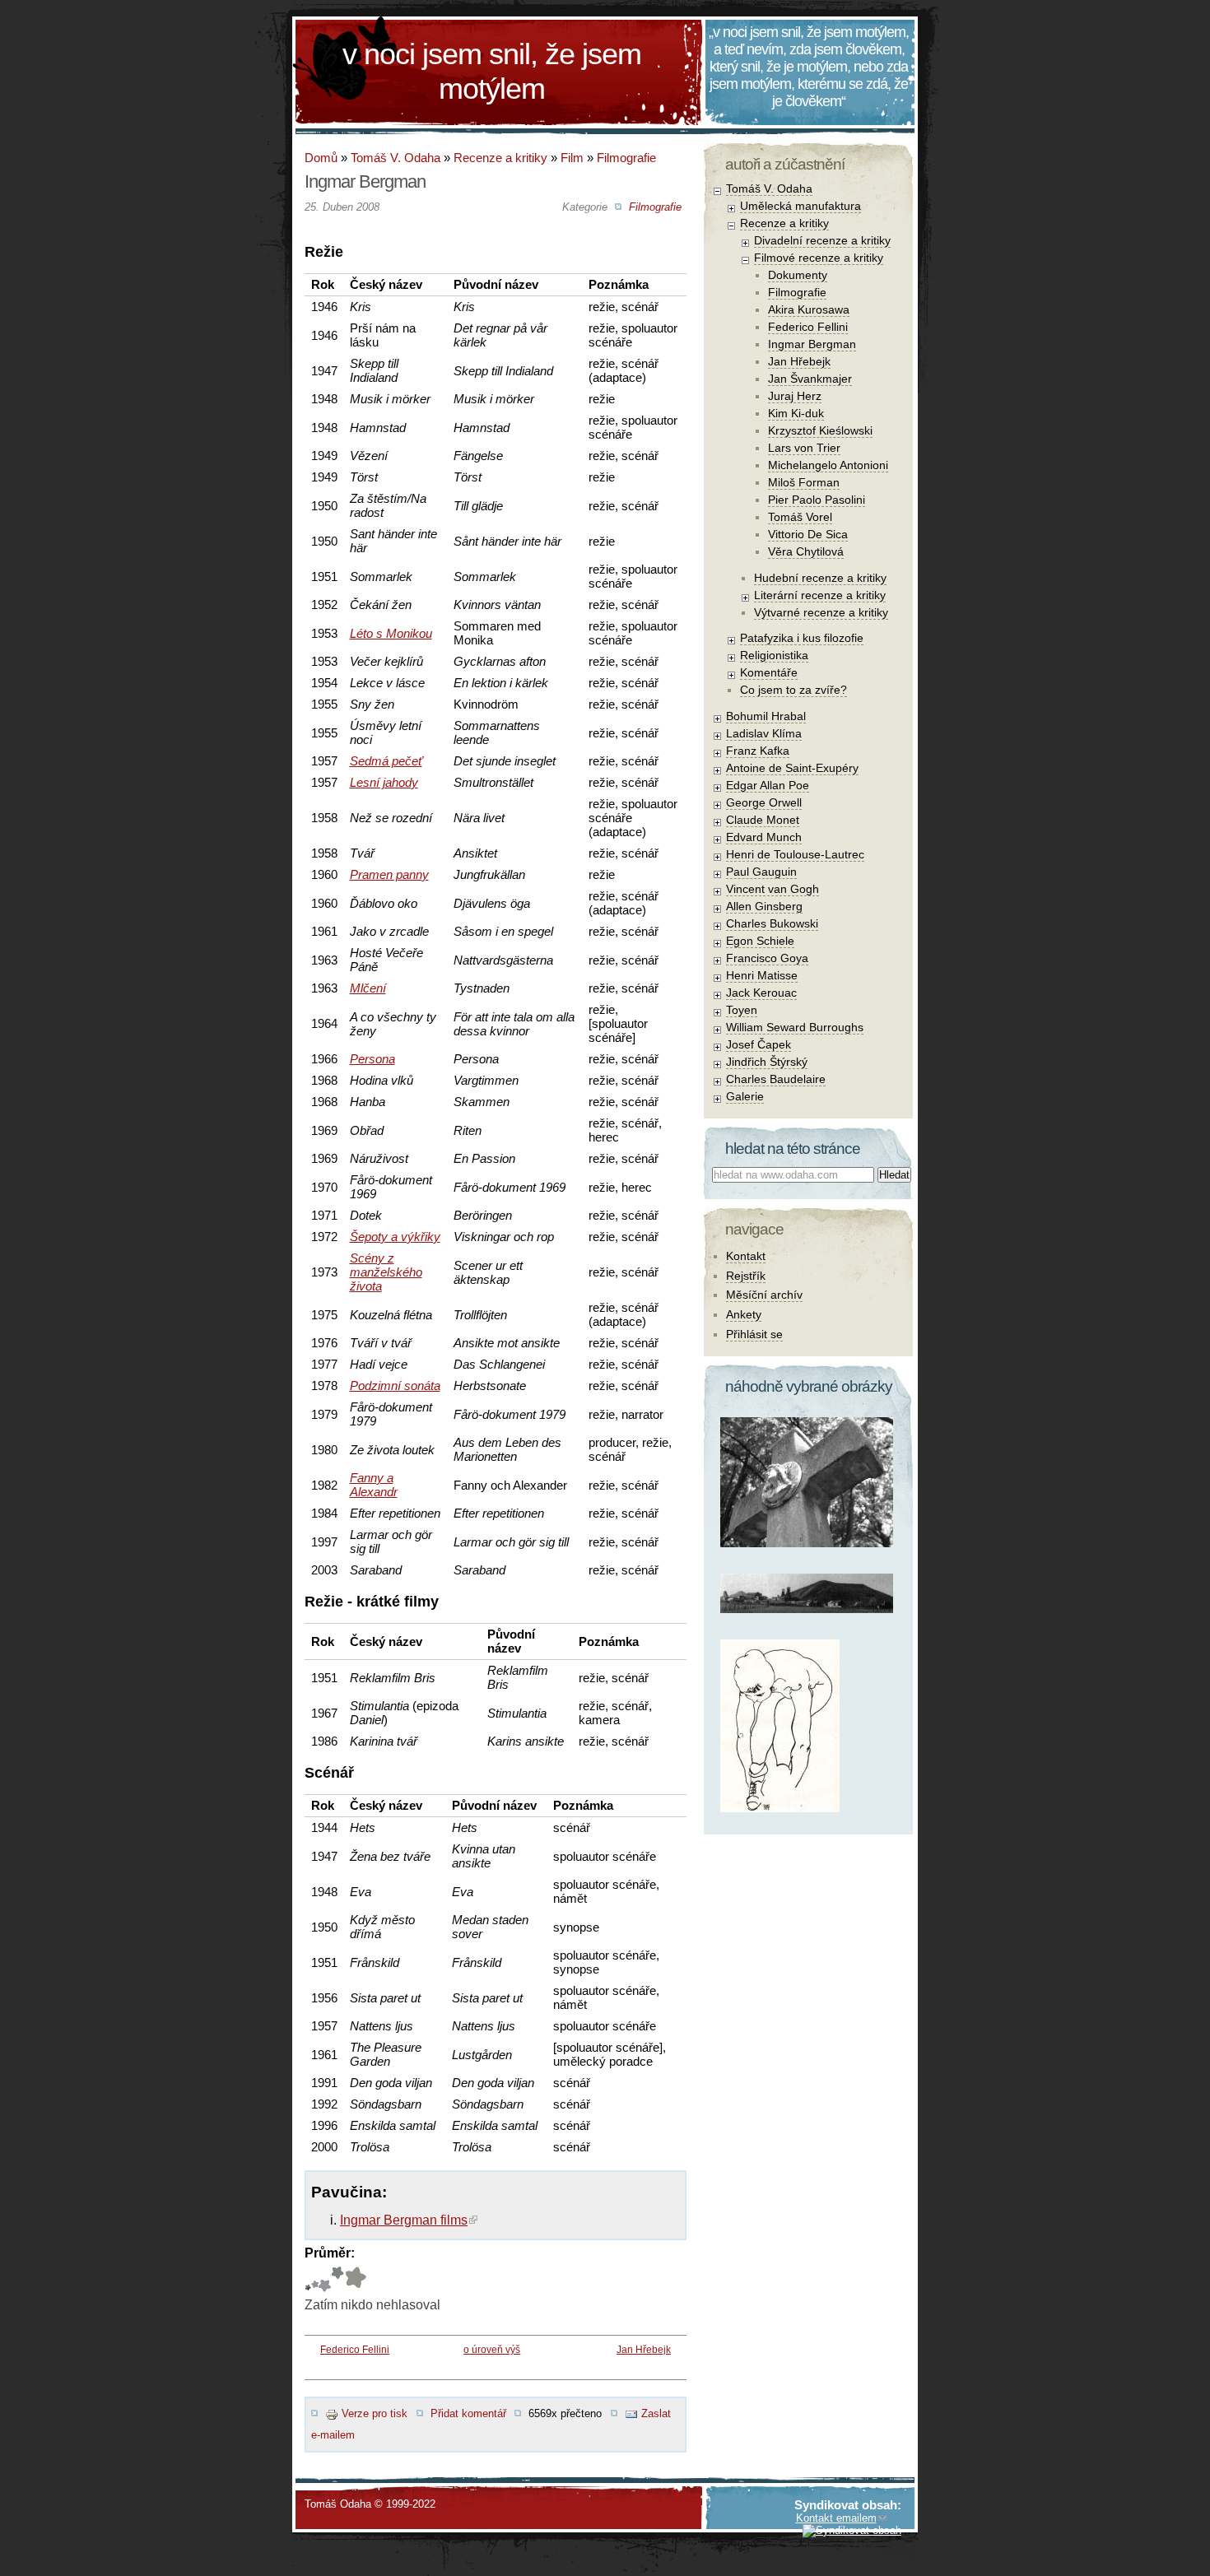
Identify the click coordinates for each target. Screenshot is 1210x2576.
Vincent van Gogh (773, 889)
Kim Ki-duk (796, 413)
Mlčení (368, 988)
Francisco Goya (767, 958)
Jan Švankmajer (810, 379)
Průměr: (330, 2253)
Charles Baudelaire (776, 1079)
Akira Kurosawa (809, 309)
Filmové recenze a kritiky (819, 258)
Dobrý (325, 2279)
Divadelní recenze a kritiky (822, 240)
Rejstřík (746, 1276)
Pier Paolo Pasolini (817, 500)
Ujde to (315, 2279)
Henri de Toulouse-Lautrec (795, 854)
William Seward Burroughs (795, 1027)
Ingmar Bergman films (404, 2220)
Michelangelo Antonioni (828, 465)
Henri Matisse (762, 975)
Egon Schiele (760, 941)
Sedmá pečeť (386, 761)
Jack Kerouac (761, 993)
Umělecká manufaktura (800, 206)
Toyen (742, 1010)
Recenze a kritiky (500, 158)
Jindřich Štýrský (767, 1062)
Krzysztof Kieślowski (820, 430)
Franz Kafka (758, 751)
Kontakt (746, 1256)
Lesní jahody (384, 782)
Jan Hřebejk (644, 2350)
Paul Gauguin (761, 872)
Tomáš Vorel (800, 517)
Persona (372, 1059)
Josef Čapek (759, 1044)
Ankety (744, 1314)
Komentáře (769, 672)
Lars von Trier (804, 448)
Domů (321, 158)
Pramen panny (389, 874)
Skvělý (337, 2279)
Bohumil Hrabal (766, 716)
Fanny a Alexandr (374, 1485)
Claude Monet (763, 820)
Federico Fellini (355, 2350)
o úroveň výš (492, 2350)
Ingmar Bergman (812, 344)
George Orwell (764, 802)
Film (572, 158)
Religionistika (774, 655)
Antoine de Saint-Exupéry (792, 768)
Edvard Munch (764, 837)
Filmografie (626, 158)
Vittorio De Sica (808, 534)
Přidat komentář (468, 2413)
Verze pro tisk (375, 2413)
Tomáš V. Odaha (396, 158)
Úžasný (355, 2279)
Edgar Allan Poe (768, 785)
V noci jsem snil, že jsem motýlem (492, 71)
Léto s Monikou (391, 633)
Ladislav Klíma (764, 733)
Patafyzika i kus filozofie (802, 638)
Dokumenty (798, 275)
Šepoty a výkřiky (395, 1237)
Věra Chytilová (806, 551)
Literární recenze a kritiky (820, 595)
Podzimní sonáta (395, 1386)
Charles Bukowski (772, 923)
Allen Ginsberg (764, 906)
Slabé (308, 2279)
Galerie (745, 1096)
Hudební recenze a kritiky (820, 578)
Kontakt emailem (836, 2518)
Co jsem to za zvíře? (793, 690)
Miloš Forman (804, 482)
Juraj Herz (795, 396)
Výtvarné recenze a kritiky (821, 612)
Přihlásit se (754, 1334)
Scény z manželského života (386, 1272)
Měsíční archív (764, 1295)
